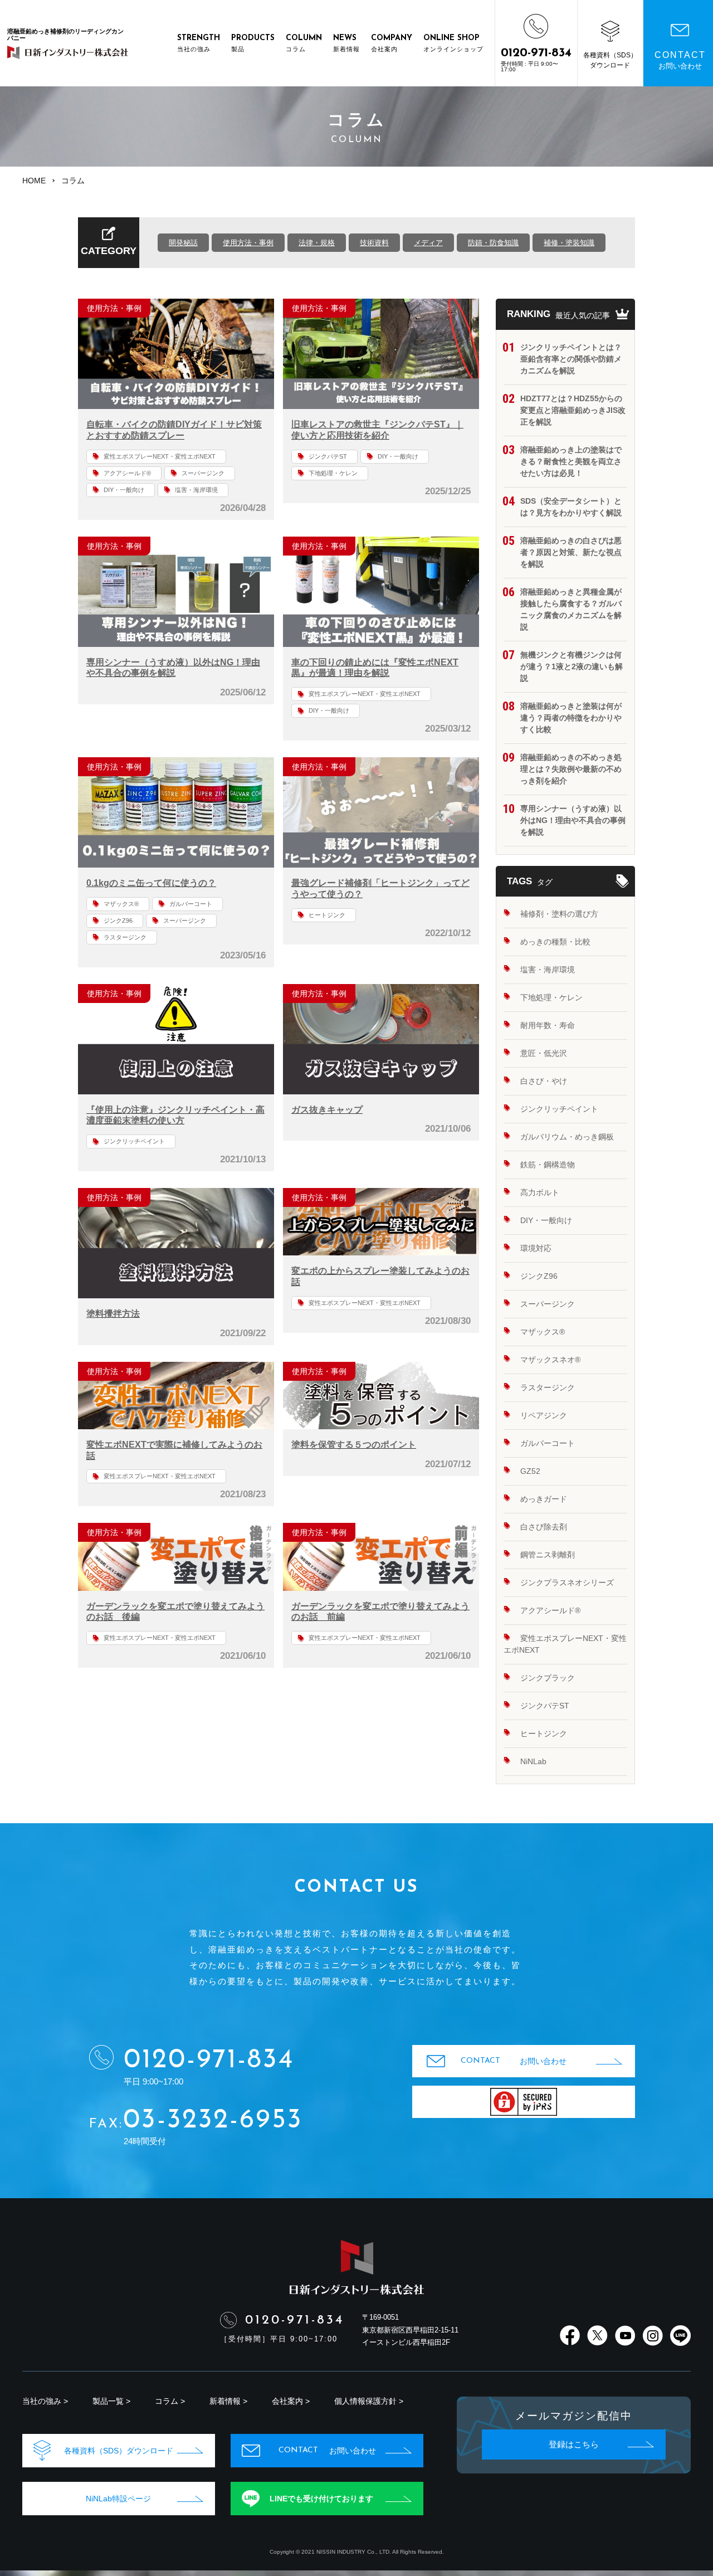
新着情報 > (228, 2401)
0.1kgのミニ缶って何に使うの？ (151, 883)
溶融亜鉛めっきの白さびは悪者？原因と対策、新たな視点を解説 (571, 552)
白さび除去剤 (544, 1527)
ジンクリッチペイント (134, 1141)
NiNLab (533, 1761)
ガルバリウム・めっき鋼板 (567, 1137)
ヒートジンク (327, 915)
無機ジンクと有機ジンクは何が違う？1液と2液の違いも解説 (572, 666)
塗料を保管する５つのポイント (354, 1445)
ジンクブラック (548, 1678)
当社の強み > (45, 2401)
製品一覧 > (111, 2401)
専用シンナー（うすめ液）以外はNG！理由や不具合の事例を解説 (573, 820)
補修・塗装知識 (569, 243)
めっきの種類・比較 (555, 942)
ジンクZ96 (118, 921)
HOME (34, 181)
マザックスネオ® (550, 1360)
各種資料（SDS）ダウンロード (119, 2451)
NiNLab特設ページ (118, 2499)
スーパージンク (203, 473)
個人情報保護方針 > (369, 2401)
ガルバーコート (191, 904)
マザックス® (121, 904)
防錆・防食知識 (493, 243)
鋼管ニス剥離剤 (548, 1555)
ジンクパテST (328, 456)
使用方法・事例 (248, 243)
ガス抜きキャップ (327, 1110)
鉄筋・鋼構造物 (548, 1165)
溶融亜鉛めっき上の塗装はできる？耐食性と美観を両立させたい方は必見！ (571, 461)
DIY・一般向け (124, 490)
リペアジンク (544, 1415)
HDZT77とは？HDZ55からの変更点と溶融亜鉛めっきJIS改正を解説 (573, 410)
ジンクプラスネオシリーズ (567, 1582)
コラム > (170, 2401)
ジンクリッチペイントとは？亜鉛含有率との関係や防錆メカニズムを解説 (571, 359)
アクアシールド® (127, 473)
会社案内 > (291, 2401)
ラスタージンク (125, 937)
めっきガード (544, 1499)
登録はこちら (574, 2444)
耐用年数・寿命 (548, 1025)
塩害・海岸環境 (196, 490)
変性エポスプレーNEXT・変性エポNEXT (160, 456)
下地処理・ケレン (333, 473)
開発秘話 (183, 243)
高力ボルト (540, 1192)
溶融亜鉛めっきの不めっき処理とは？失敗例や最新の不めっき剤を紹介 (571, 769)
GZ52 (530, 1471)
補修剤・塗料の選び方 (559, 914)
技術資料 (374, 243)
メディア (428, 243)
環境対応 (536, 1248)
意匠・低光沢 (544, 1053)
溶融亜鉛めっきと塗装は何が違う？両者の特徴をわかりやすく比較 (571, 718)
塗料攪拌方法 (113, 1314)
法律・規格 (317, 243)
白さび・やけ (544, 1081)
